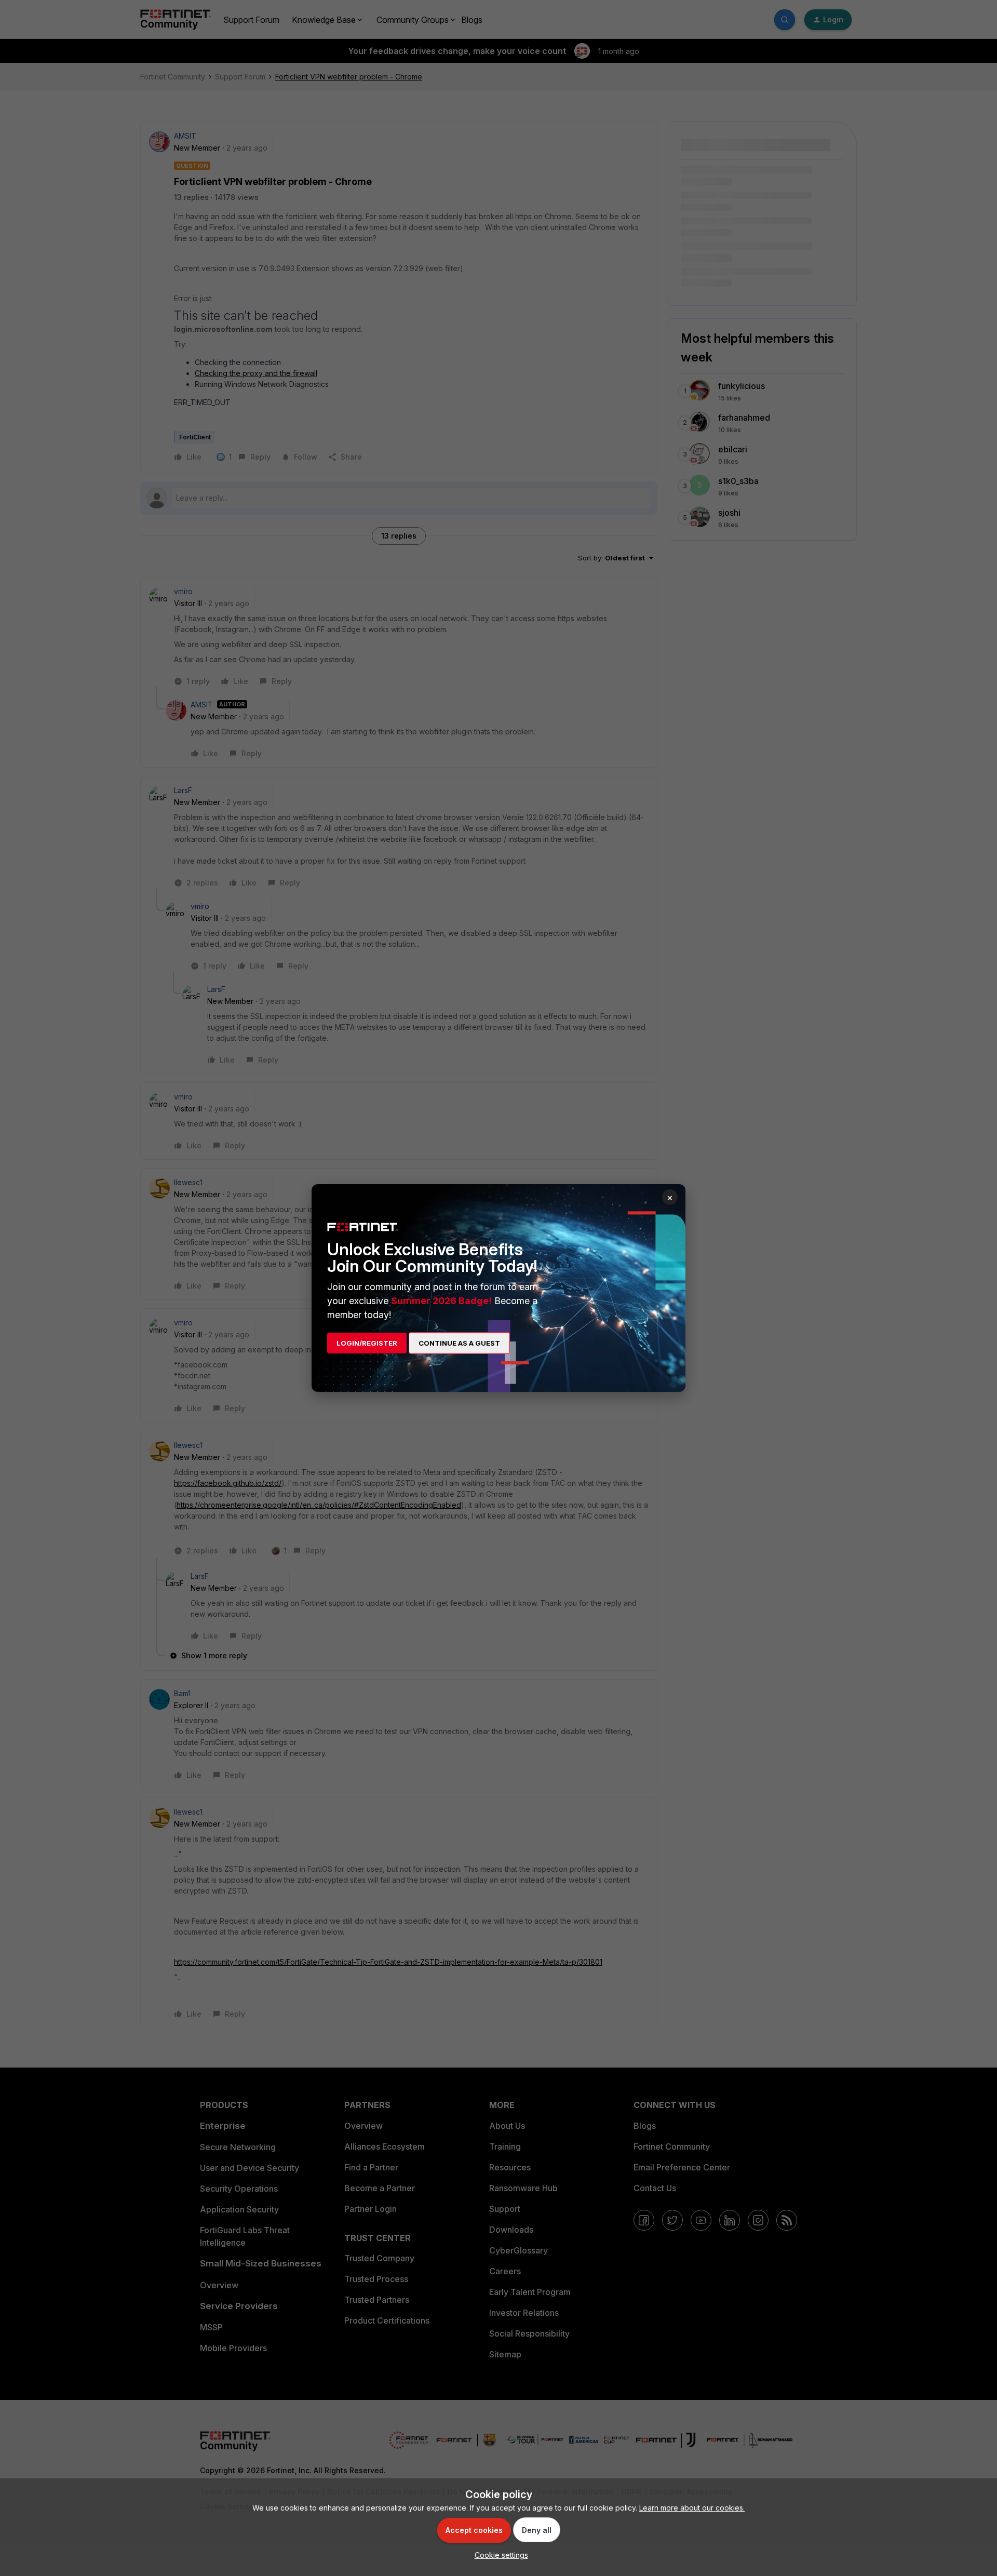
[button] (499, 2555)
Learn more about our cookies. (692, 2508)
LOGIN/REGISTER (367, 1343)
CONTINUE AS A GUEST (459, 1343)
